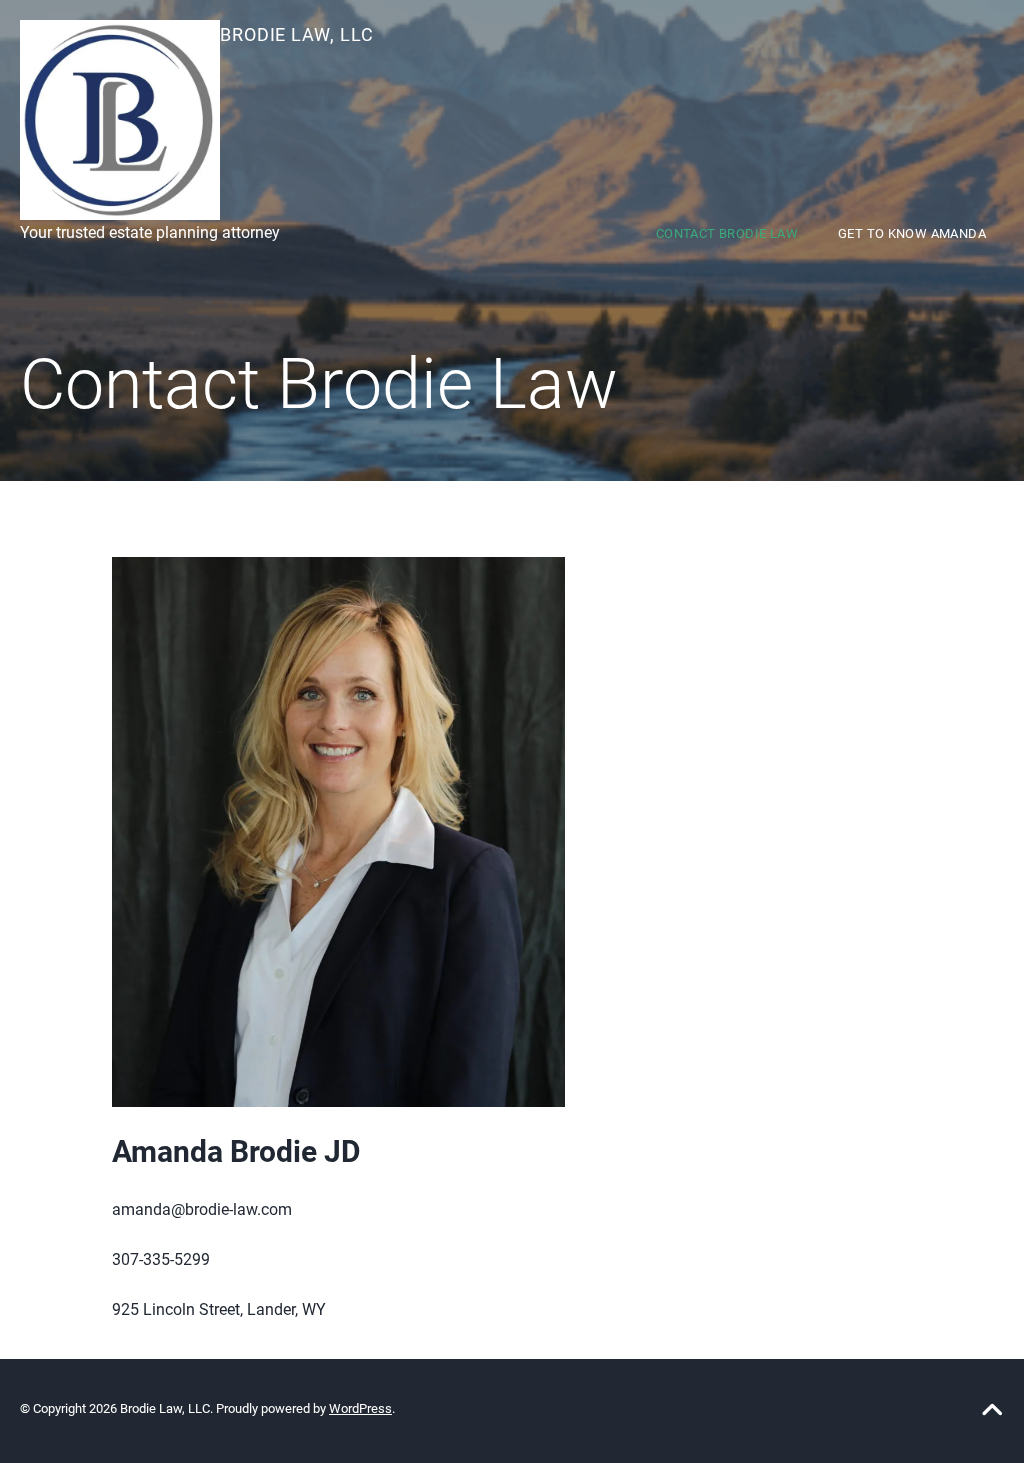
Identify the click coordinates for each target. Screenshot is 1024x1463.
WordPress (360, 1408)
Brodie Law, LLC (297, 34)
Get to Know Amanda (912, 233)
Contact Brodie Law (727, 233)
